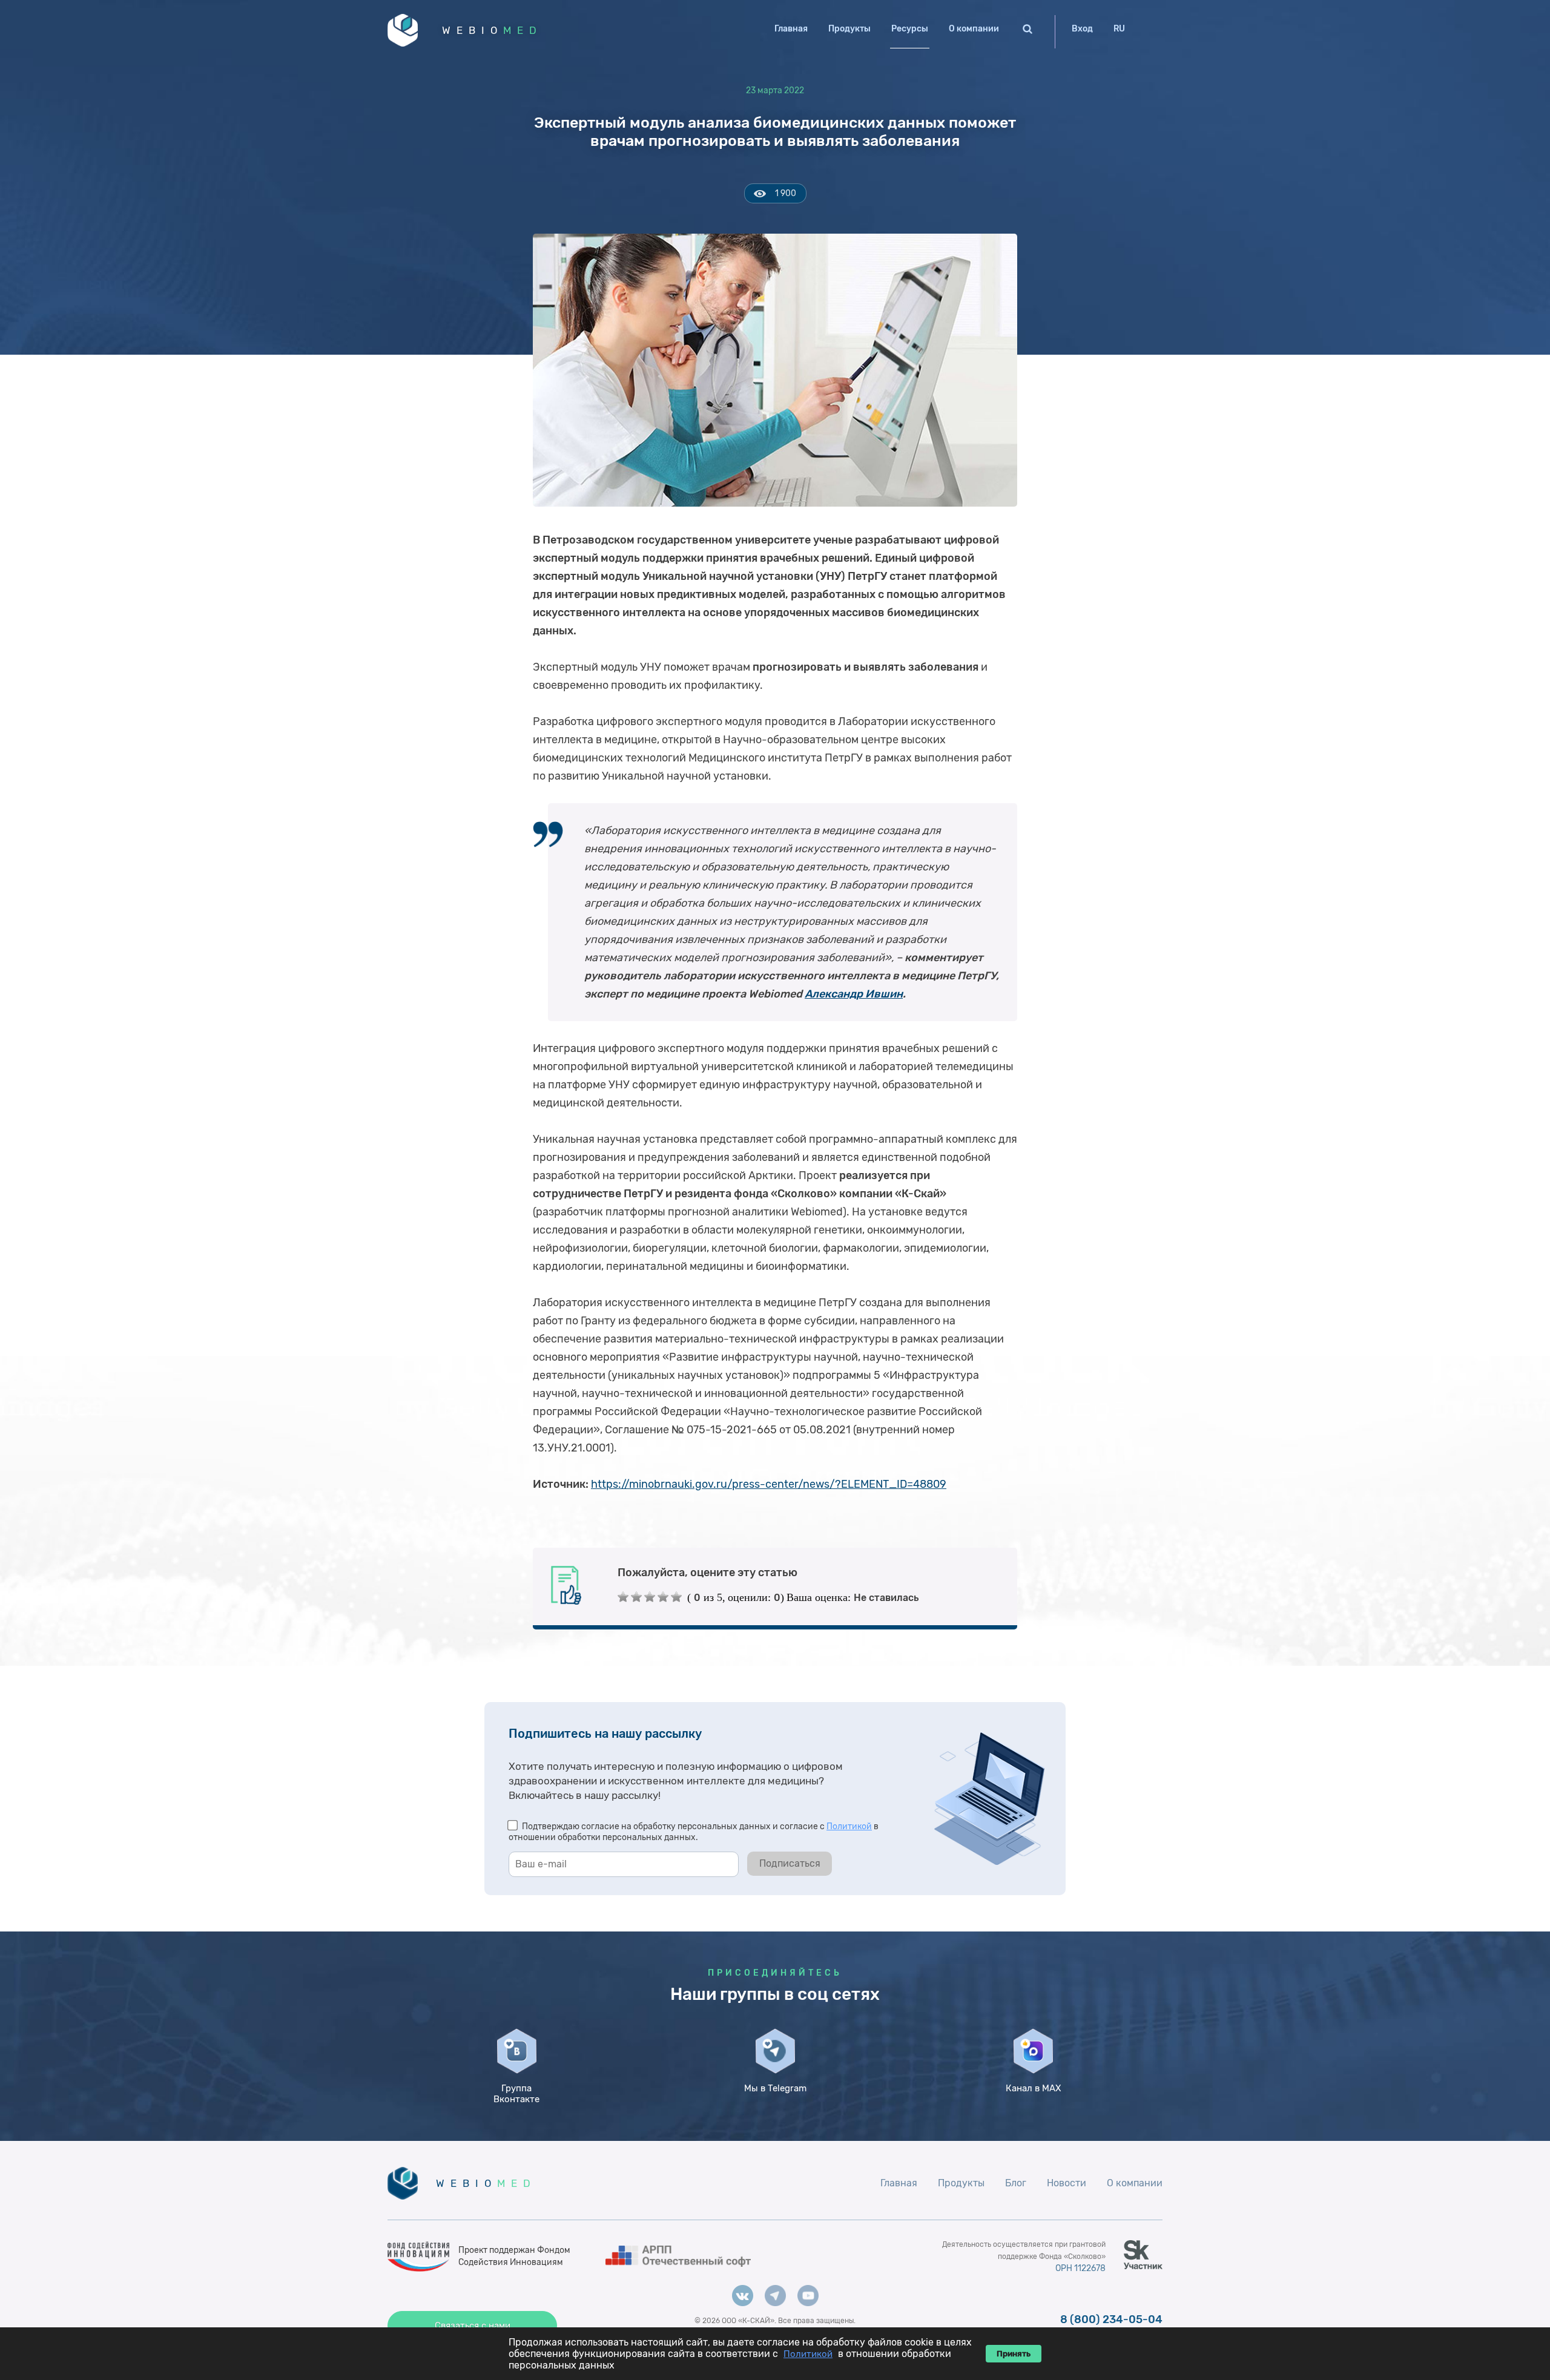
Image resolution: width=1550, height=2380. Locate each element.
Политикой (849, 1826)
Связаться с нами (473, 2326)
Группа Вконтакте (516, 2094)
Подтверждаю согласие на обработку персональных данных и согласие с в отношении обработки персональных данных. (694, 1832)
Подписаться (790, 1863)
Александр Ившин (854, 994)
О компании (974, 29)
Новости (1067, 2183)
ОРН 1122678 (1080, 2268)
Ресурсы (910, 29)
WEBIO (492, 30)
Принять (1014, 2354)
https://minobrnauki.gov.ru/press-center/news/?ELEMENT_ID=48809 (769, 1484)
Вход (1082, 29)
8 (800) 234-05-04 (1111, 2319)
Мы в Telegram (775, 2088)
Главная (791, 29)
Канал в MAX (1033, 2088)
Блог (1016, 2183)
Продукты (849, 29)
